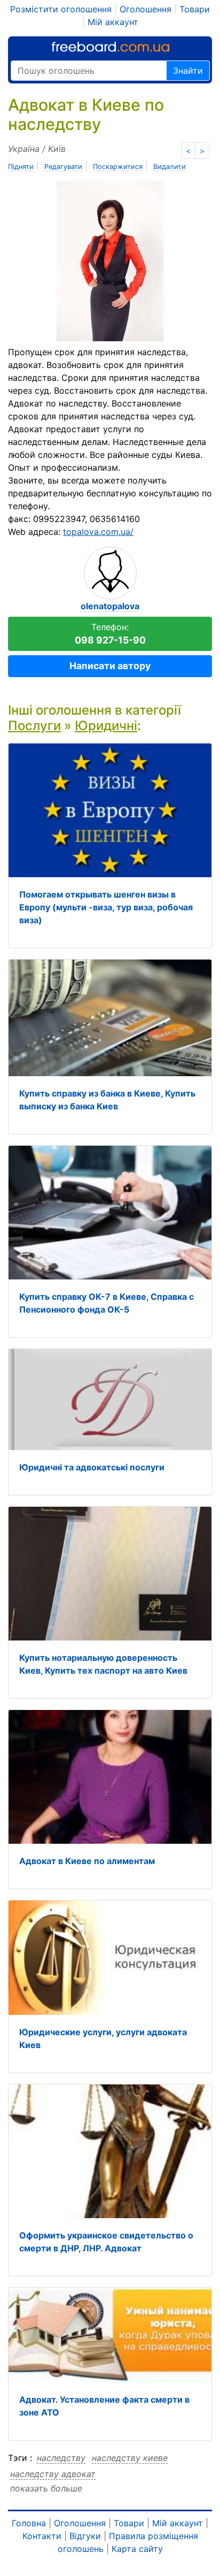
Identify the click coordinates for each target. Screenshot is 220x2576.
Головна (29, 2523)
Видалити (170, 167)
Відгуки (85, 2536)
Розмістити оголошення (61, 9)
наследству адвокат (53, 2474)
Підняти (21, 167)
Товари (195, 9)
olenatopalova (110, 606)
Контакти (42, 2536)
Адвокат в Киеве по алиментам (87, 1861)
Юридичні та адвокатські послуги (92, 1467)
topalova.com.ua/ (98, 532)
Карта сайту (137, 2549)
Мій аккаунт (113, 22)
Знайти (188, 71)
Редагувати (63, 167)
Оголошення (146, 9)
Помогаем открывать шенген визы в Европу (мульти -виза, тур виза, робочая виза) (106, 907)
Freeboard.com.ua (110, 47)
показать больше (46, 2488)
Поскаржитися (118, 167)
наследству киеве (130, 2458)
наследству (61, 2458)
